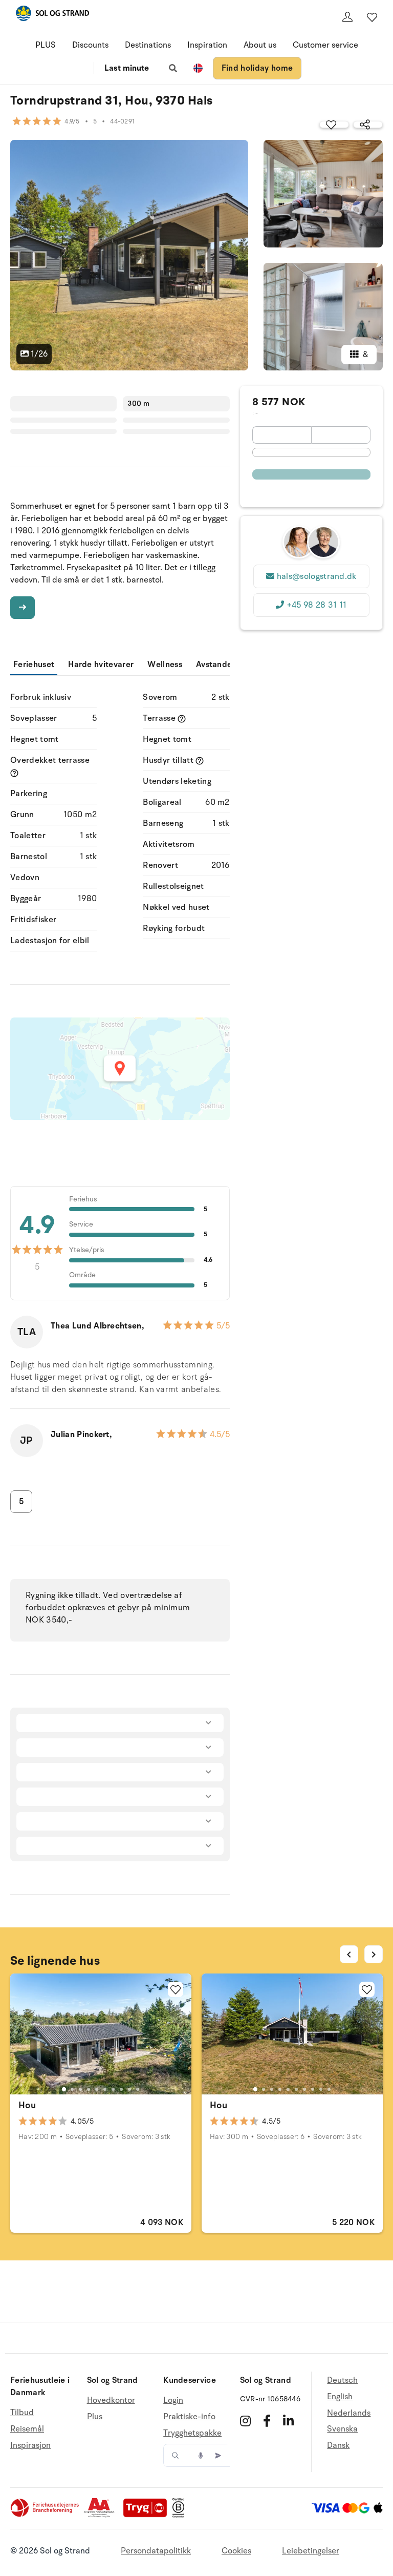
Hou (27, 2105)
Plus (95, 2417)
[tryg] (148, 2515)
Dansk (338, 2445)
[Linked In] (288, 2421)
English (340, 2397)
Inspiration (207, 45)
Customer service (325, 45)
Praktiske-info (189, 2417)
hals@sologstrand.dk (317, 576)
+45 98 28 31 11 (317, 605)
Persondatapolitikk (156, 2551)
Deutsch (342, 2381)
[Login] (347, 17)
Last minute (127, 68)
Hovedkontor (111, 2401)
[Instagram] (245, 2421)
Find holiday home (257, 68)
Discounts (90, 45)
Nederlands (349, 2413)
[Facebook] (267, 2421)
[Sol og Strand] (52, 15)
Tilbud (22, 2413)
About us (260, 45)
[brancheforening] (46, 2515)
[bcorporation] (181, 2515)
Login (173, 2401)
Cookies (236, 2551)
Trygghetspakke (192, 2433)
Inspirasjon (30, 2445)
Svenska (342, 2429)
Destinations (148, 45)
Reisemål (27, 2429)
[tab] (64, 2089)
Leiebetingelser (311, 2551)
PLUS (46, 45)
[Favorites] (372, 17)
